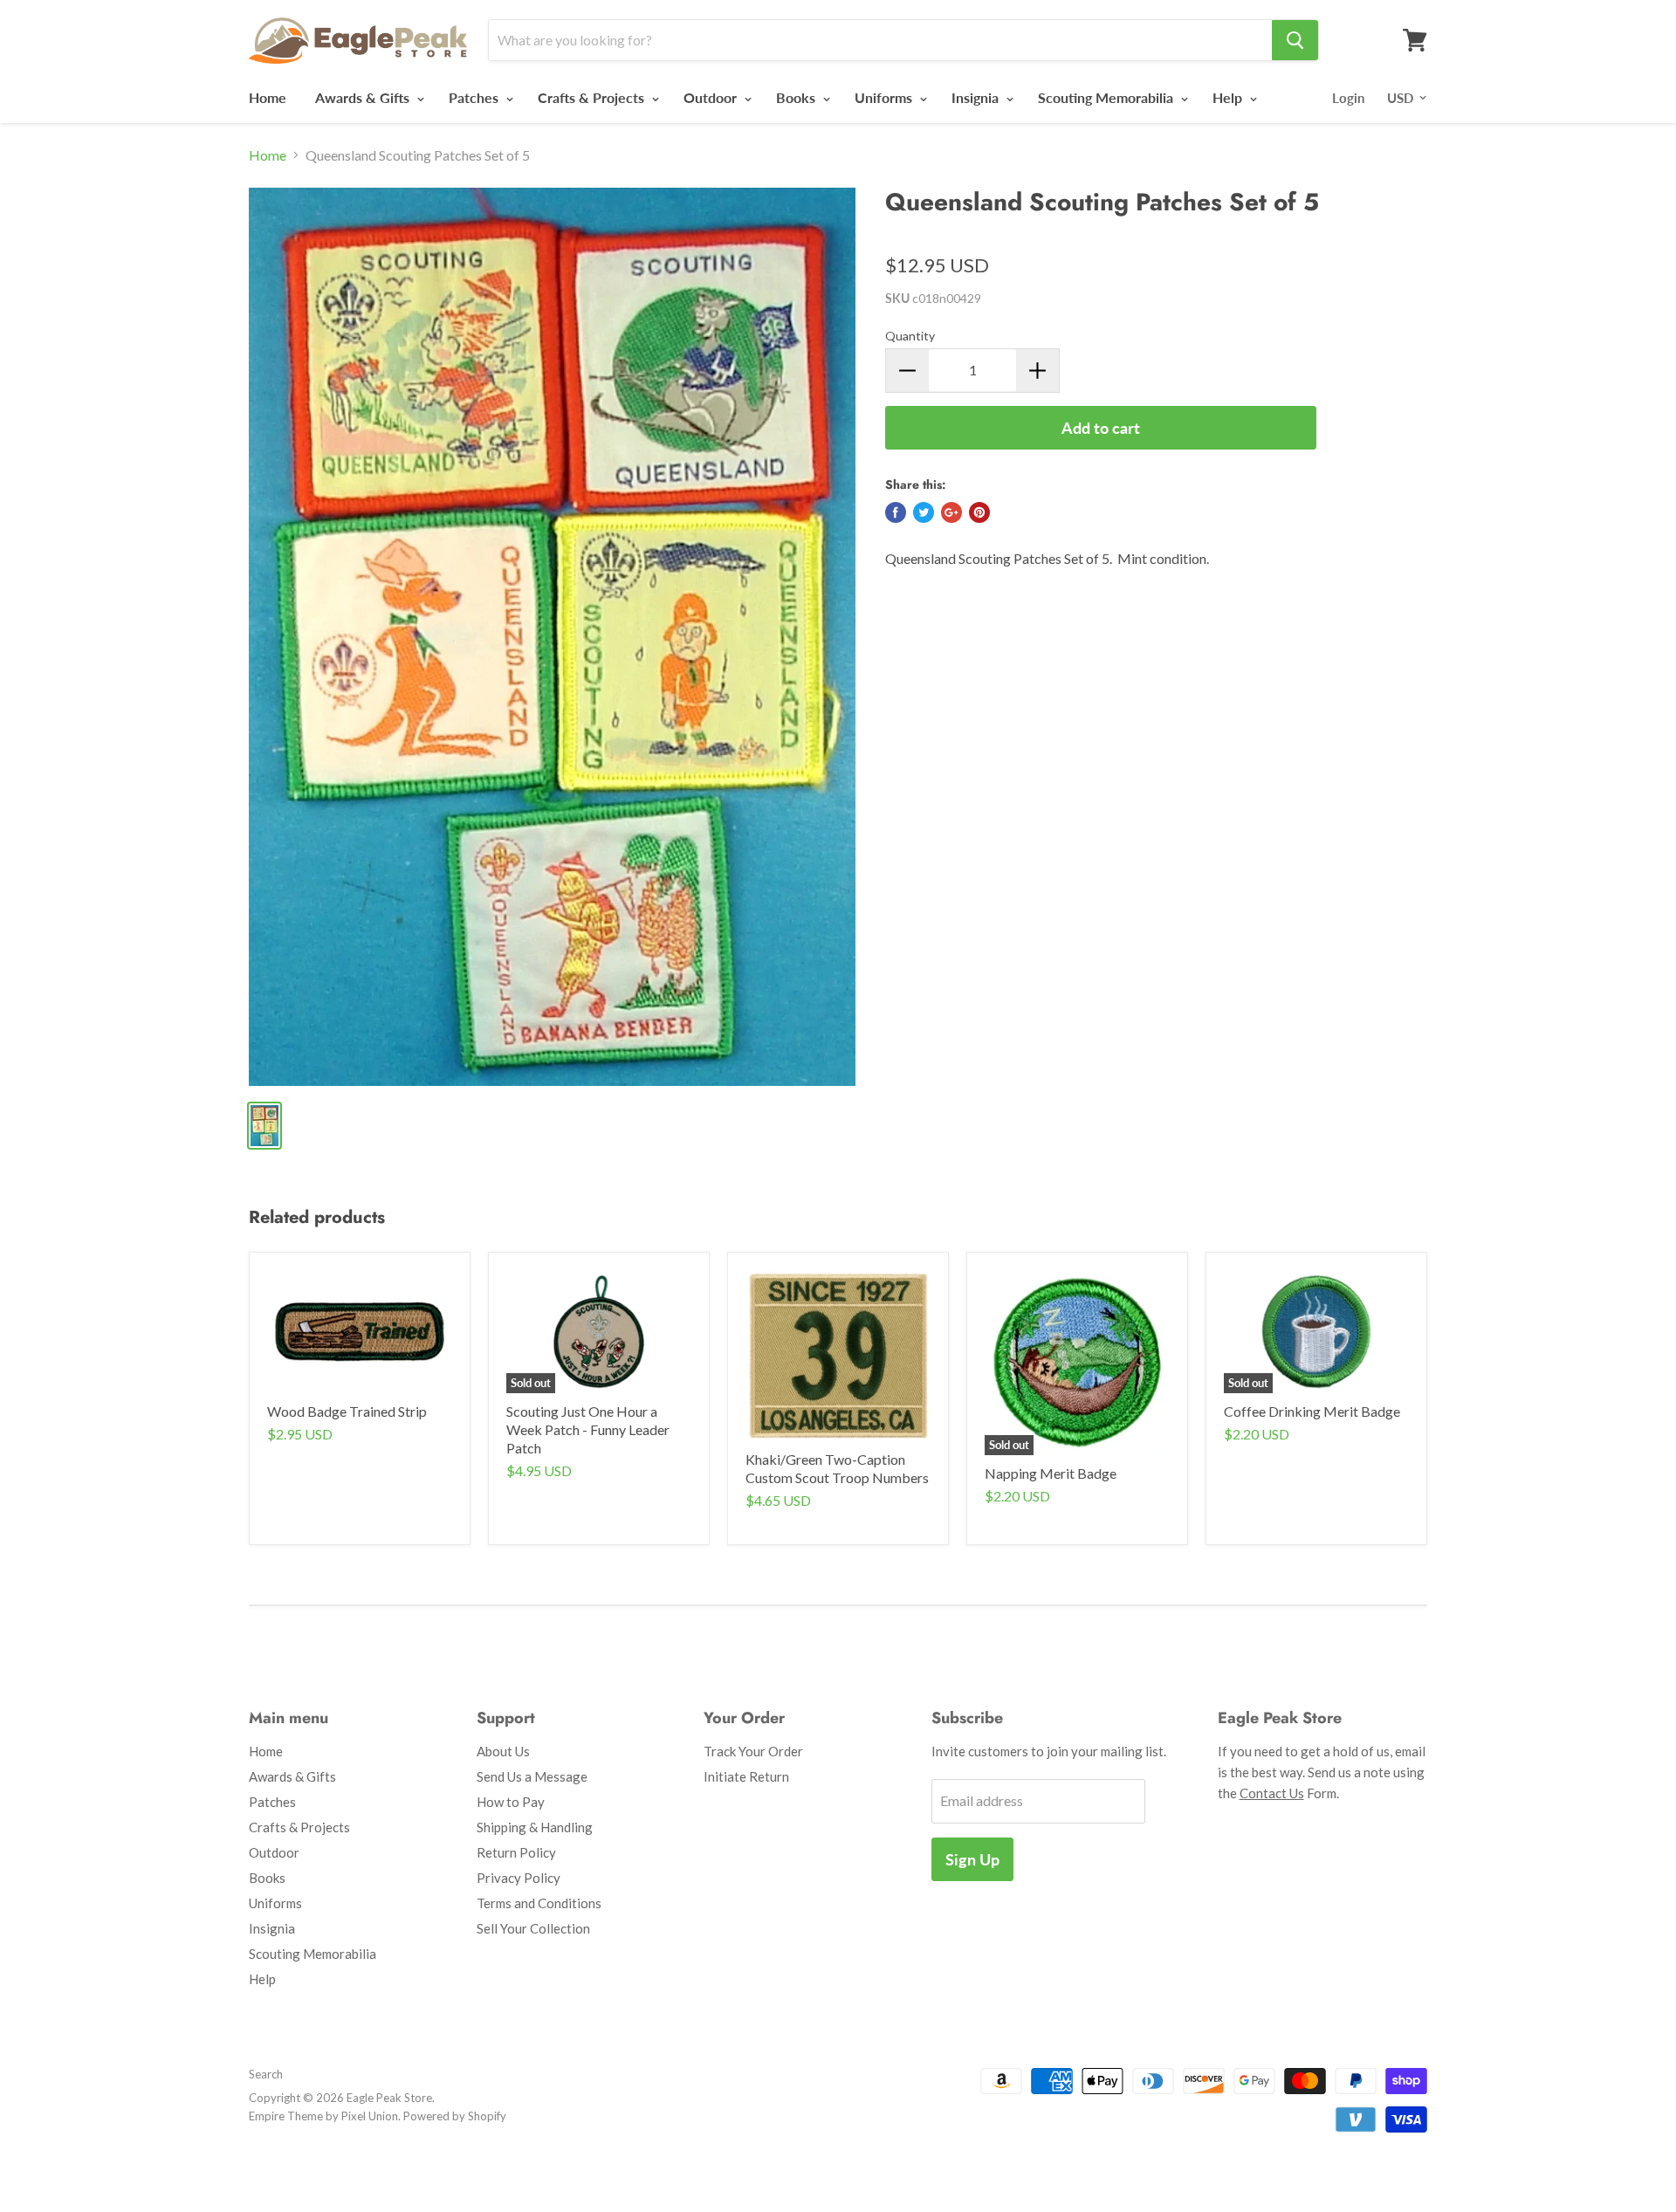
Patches (475, 97)
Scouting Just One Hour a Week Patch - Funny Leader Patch (588, 1429)
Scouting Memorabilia (1107, 97)
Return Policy (516, 1852)
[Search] (1295, 40)
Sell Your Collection (533, 1928)
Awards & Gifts (364, 97)
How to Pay (511, 1802)
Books (797, 97)
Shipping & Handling (535, 1827)
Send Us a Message (532, 1776)
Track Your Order (753, 1751)
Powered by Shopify (455, 2116)
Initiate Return (746, 1776)
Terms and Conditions (539, 1903)
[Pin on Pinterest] (979, 512)
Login (1348, 98)
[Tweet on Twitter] (924, 512)
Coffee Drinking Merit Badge (1312, 1411)
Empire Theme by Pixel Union (323, 2116)
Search (266, 2074)
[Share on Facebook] (896, 512)
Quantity (910, 336)
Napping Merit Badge (1051, 1473)
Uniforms (885, 97)
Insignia (977, 97)
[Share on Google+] (951, 512)
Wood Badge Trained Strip (347, 1411)
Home (268, 97)
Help (1229, 97)
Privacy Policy (519, 1878)
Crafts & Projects (593, 97)
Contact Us (1272, 1793)
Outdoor (712, 97)
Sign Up (972, 1859)
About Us (503, 1751)
